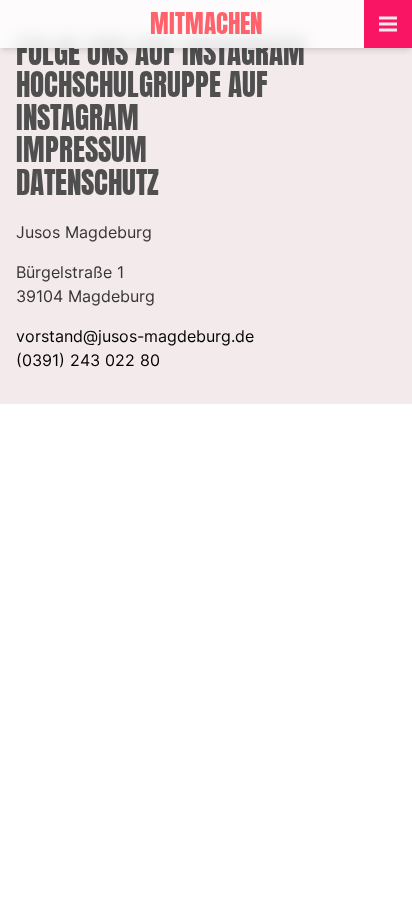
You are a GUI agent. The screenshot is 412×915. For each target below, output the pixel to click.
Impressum (81, 149)
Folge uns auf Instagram (160, 52)
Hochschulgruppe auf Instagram (142, 100)
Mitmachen (206, 23)
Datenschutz (87, 182)
